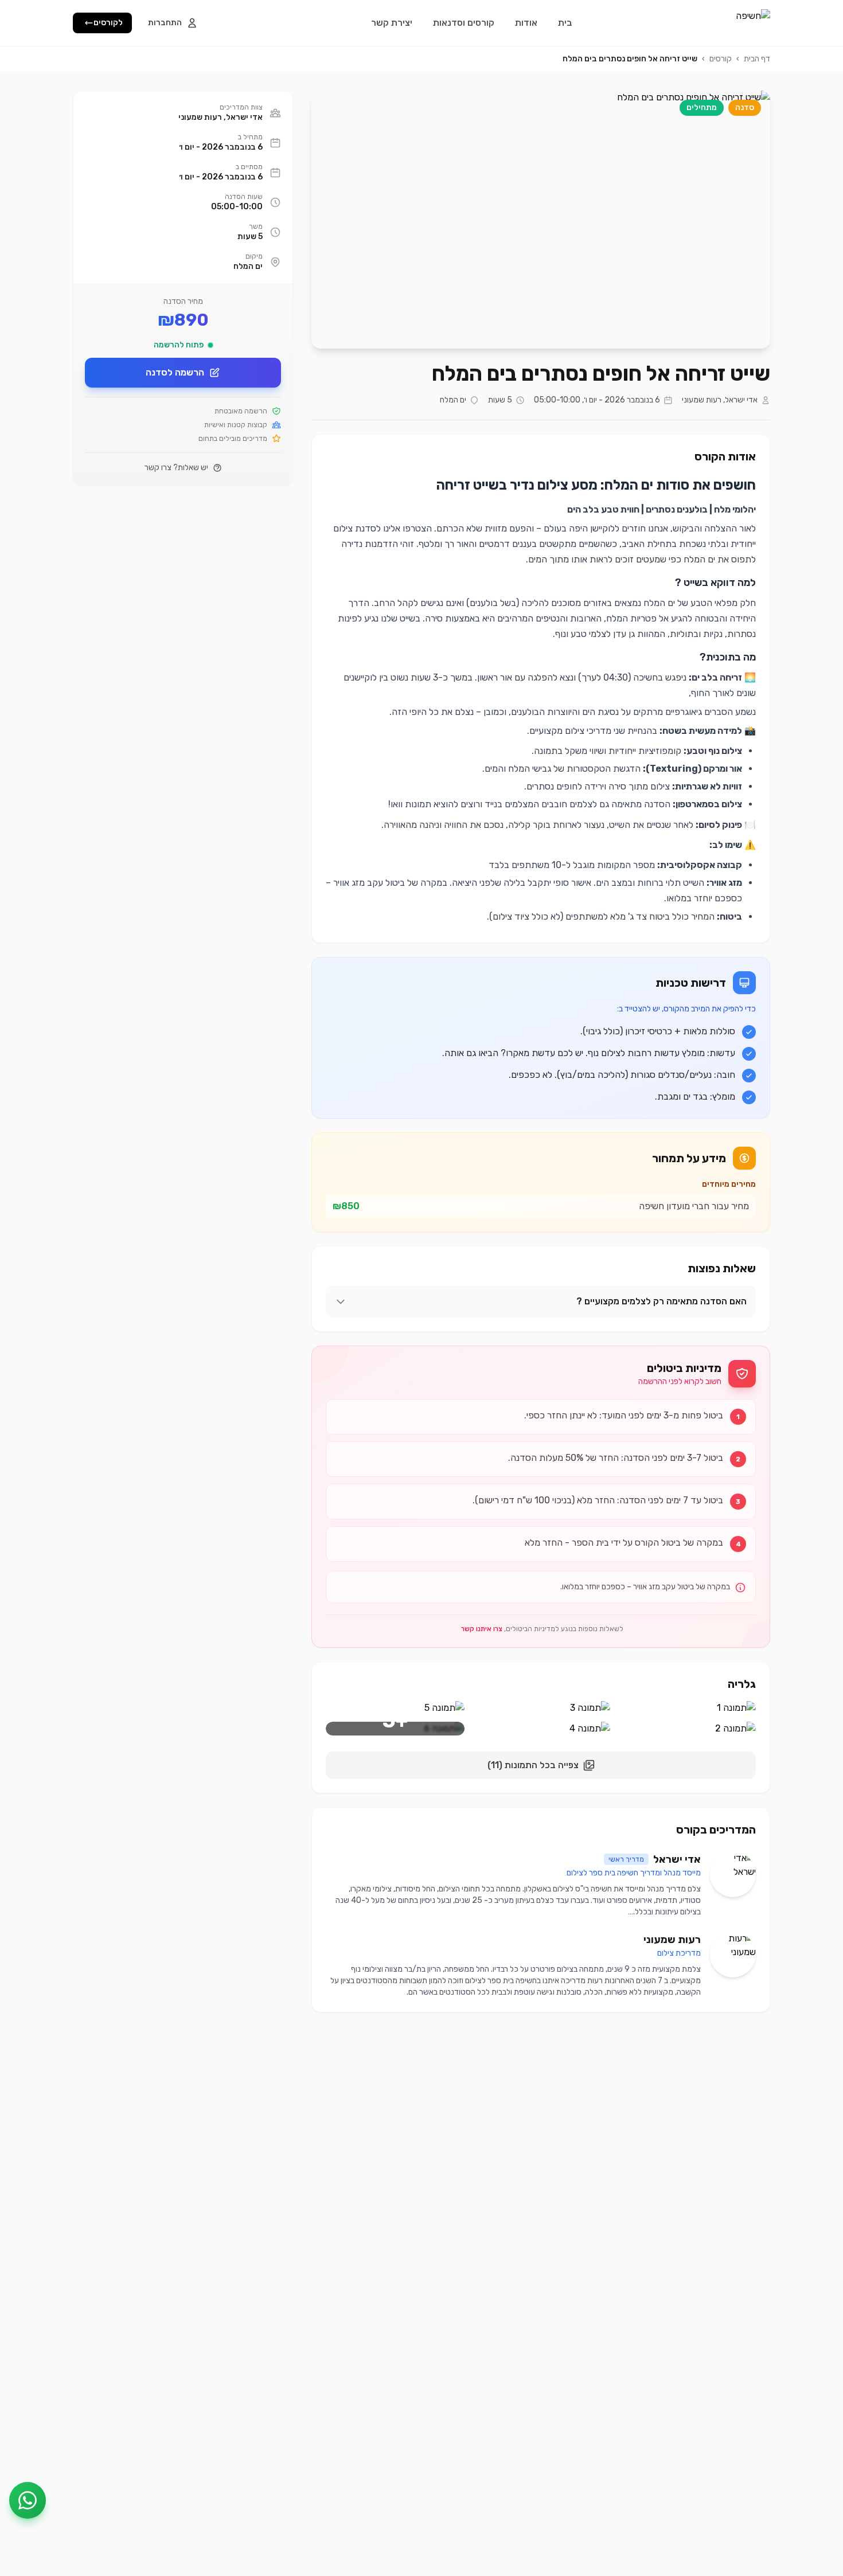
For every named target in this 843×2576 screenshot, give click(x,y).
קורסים (721, 59)
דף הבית (757, 59)
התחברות (165, 23)
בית (565, 23)
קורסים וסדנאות (464, 23)
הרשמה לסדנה (175, 372)
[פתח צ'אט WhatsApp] (28, 2500)
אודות (526, 23)
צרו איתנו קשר (482, 1629)
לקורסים (108, 23)
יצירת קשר (392, 23)
